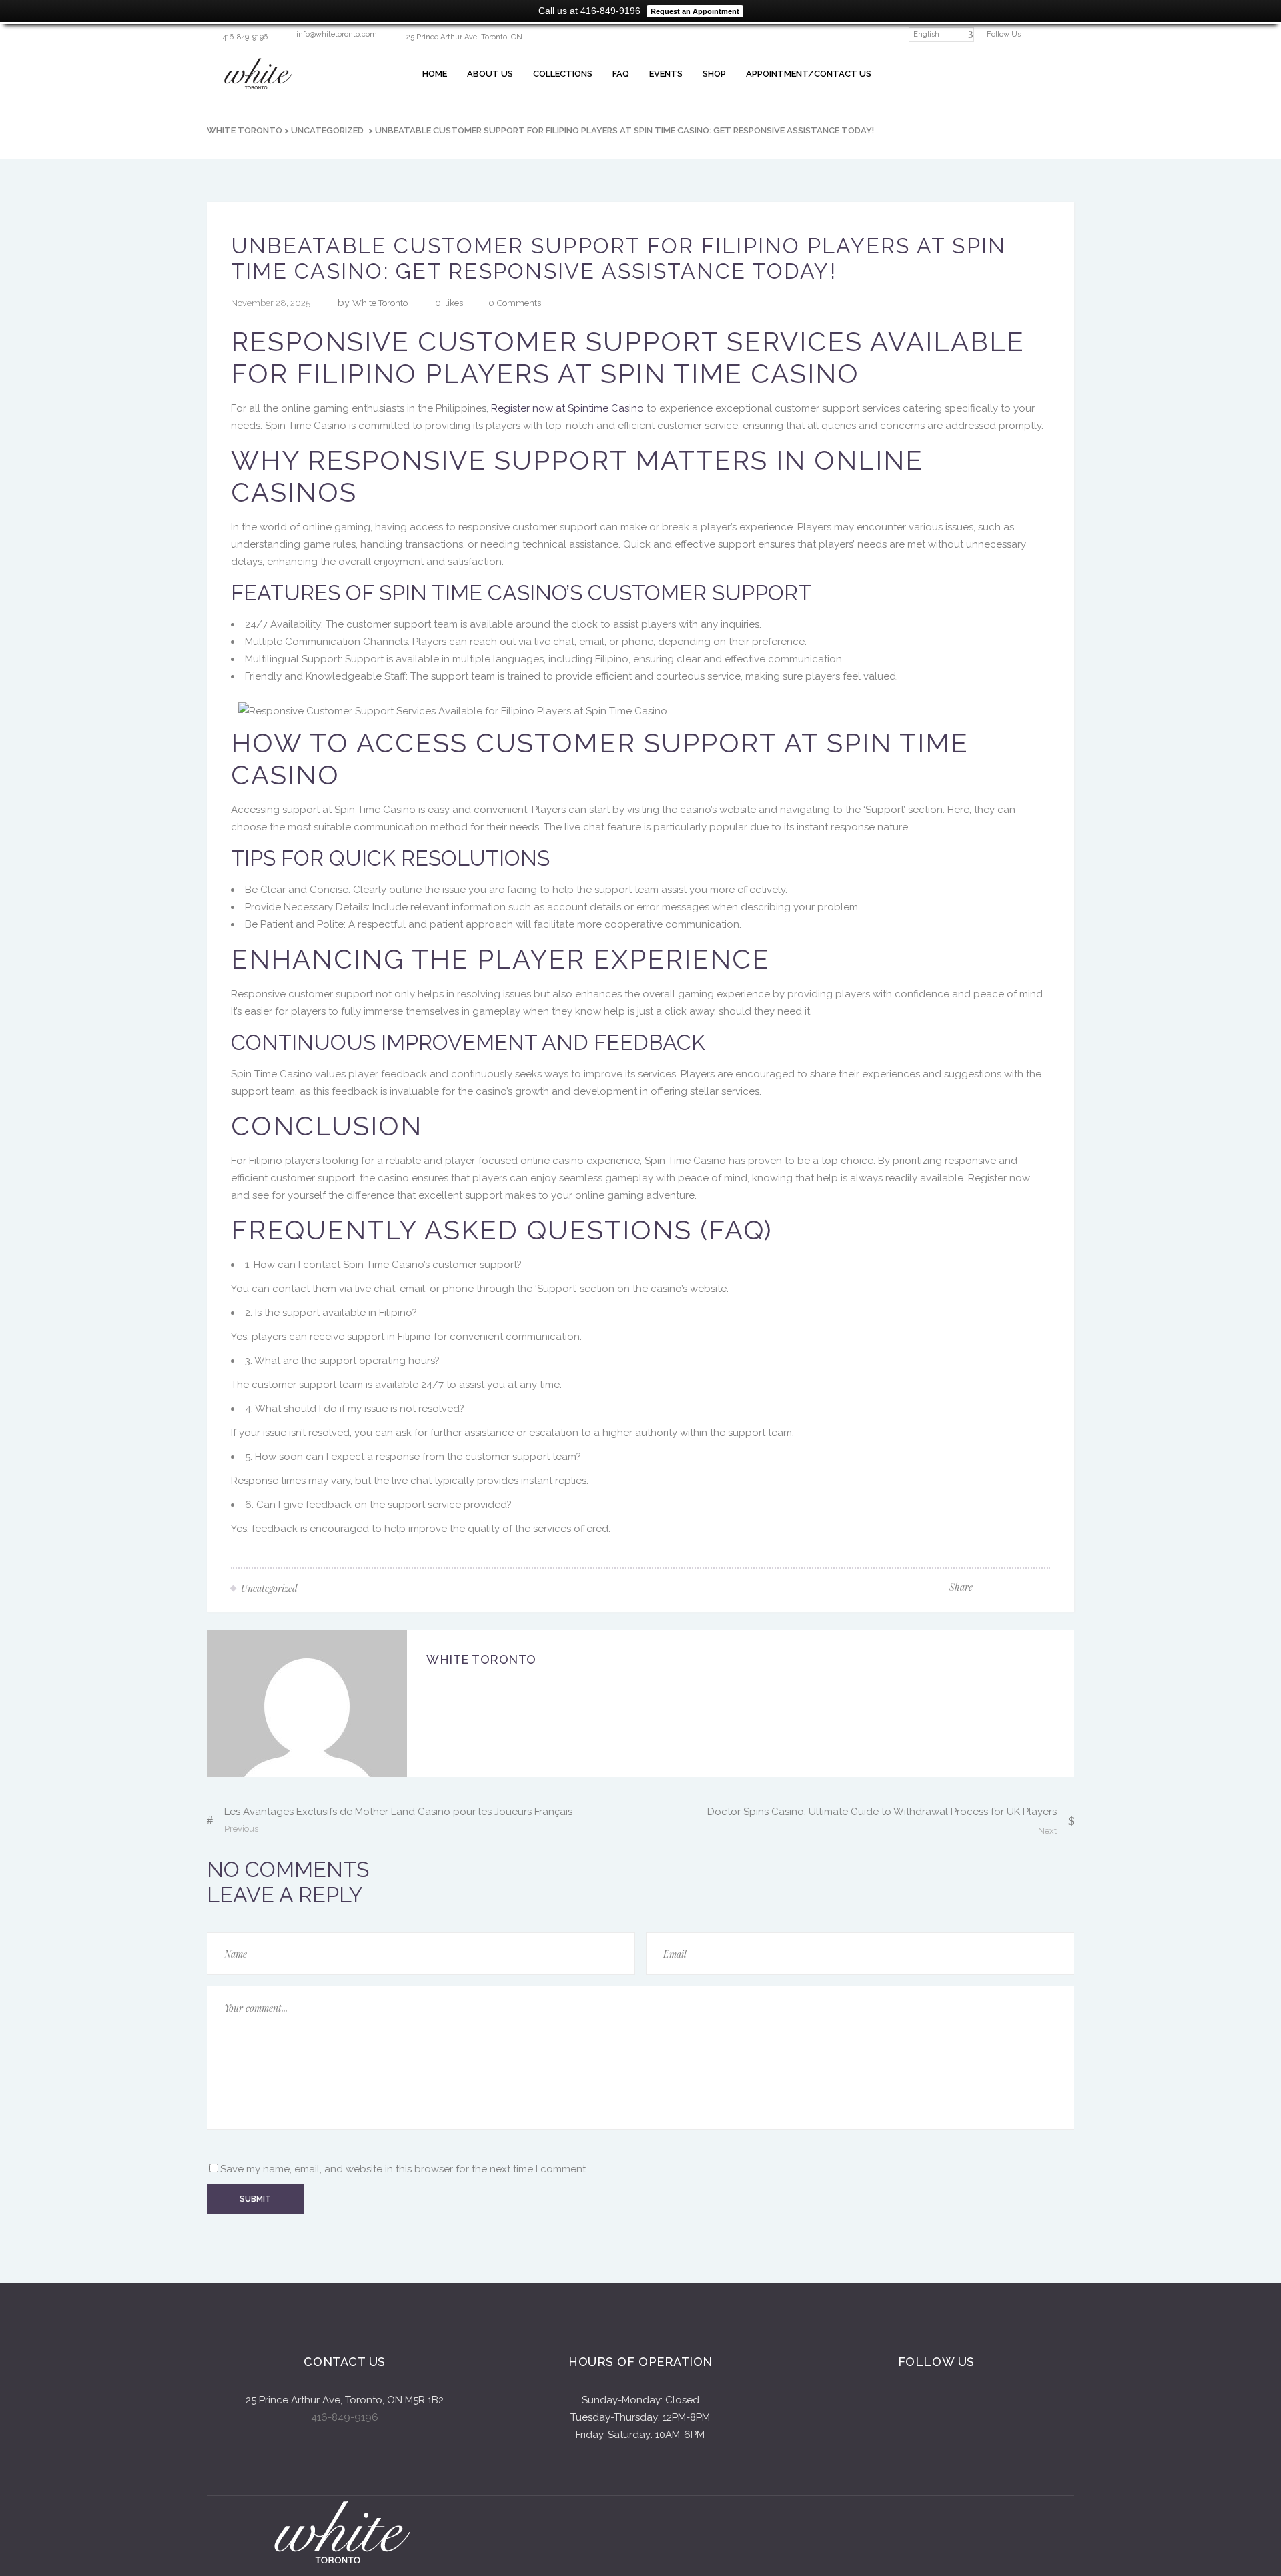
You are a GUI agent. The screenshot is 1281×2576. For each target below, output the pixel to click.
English (926, 34)
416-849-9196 (345, 2417)
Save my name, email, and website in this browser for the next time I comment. (404, 2169)
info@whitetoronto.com (337, 34)
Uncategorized (327, 130)
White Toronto (245, 130)
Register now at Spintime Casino (567, 408)
